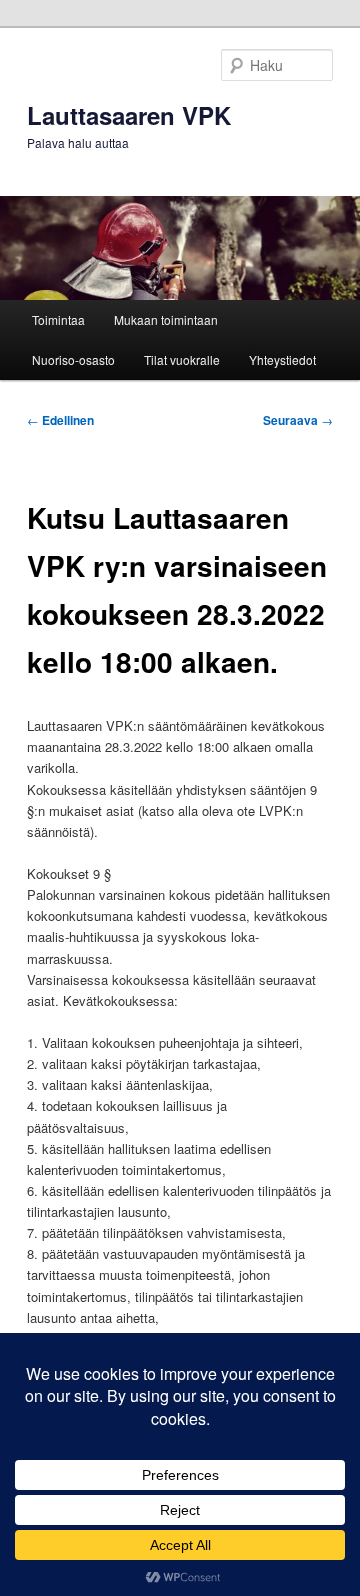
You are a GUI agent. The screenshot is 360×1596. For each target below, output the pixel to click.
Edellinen (60, 420)
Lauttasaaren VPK (129, 115)
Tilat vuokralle (182, 359)
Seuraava (298, 420)
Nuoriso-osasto (73, 359)
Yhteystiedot (282, 359)
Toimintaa (58, 319)
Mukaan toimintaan (166, 319)
